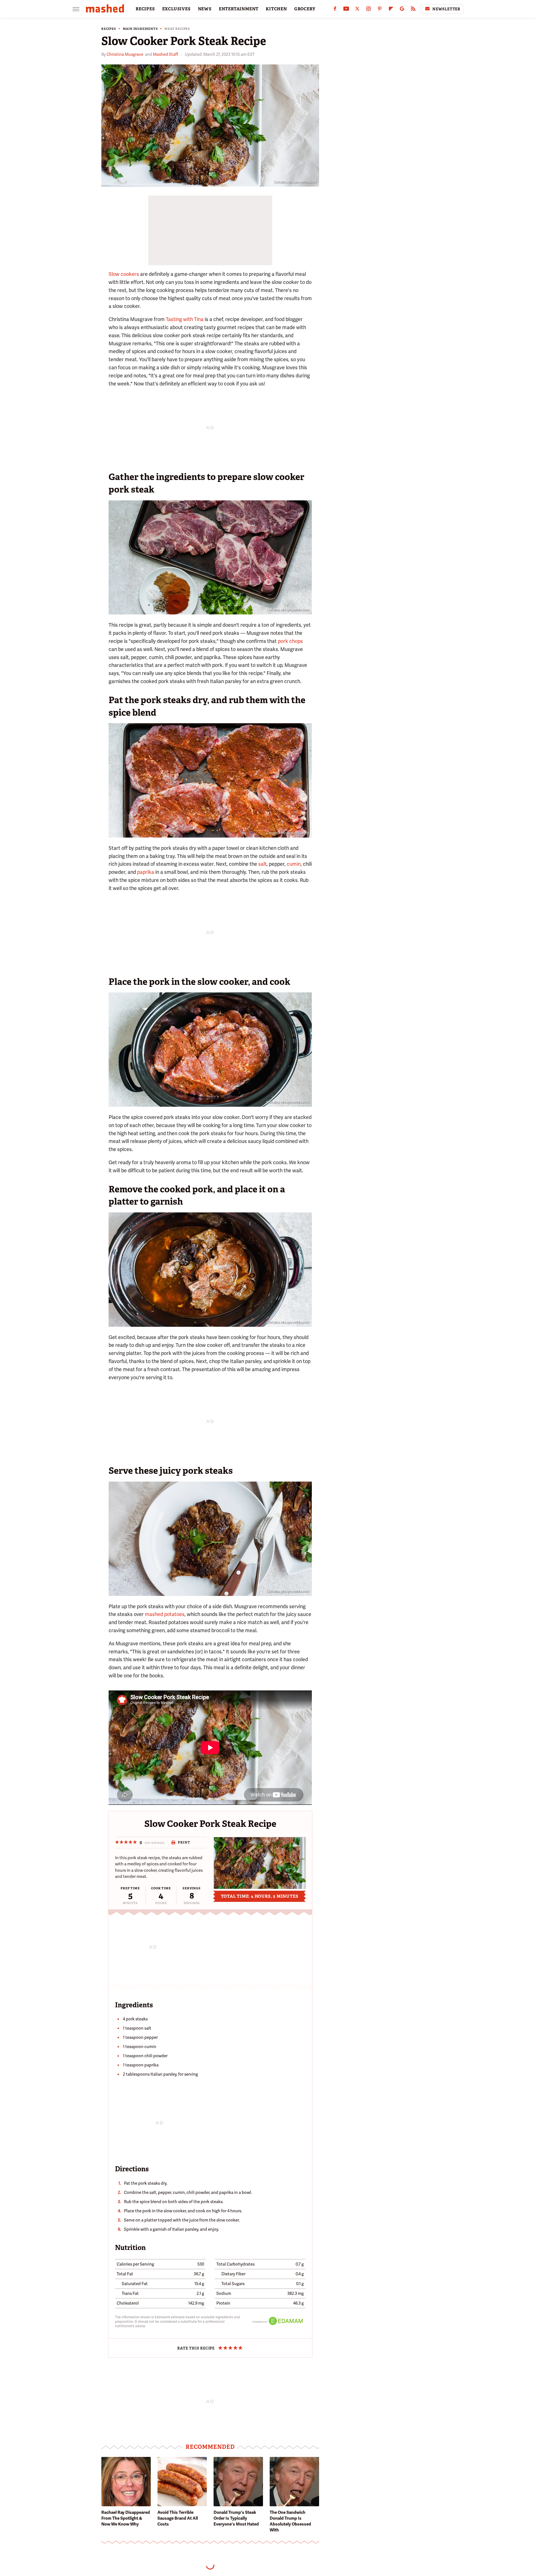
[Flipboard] (391, 10)
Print (184, 1842)
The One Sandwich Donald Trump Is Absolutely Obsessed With (290, 2521)
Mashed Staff (166, 54)
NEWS (205, 9)
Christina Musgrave (125, 54)
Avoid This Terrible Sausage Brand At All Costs (178, 2518)
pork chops (290, 641)
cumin (294, 864)
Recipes (109, 29)
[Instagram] (368, 10)
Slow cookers (124, 274)
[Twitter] (357, 10)
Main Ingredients (140, 29)
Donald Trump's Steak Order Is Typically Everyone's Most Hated (236, 2518)
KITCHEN (276, 9)
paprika (146, 872)
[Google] (402, 10)
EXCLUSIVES (176, 9)
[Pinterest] (380, 10)
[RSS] (413, 10)
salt (262, 864)
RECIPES (145, 9)
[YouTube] (346, 10)
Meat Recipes (177, 29)
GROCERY (305, 9)
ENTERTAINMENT (239, 9)
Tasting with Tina (185, 319)
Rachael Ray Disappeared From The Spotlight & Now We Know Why (126, 2518)
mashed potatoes (165, 1614)
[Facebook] (335, 10)
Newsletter (446, 9)
